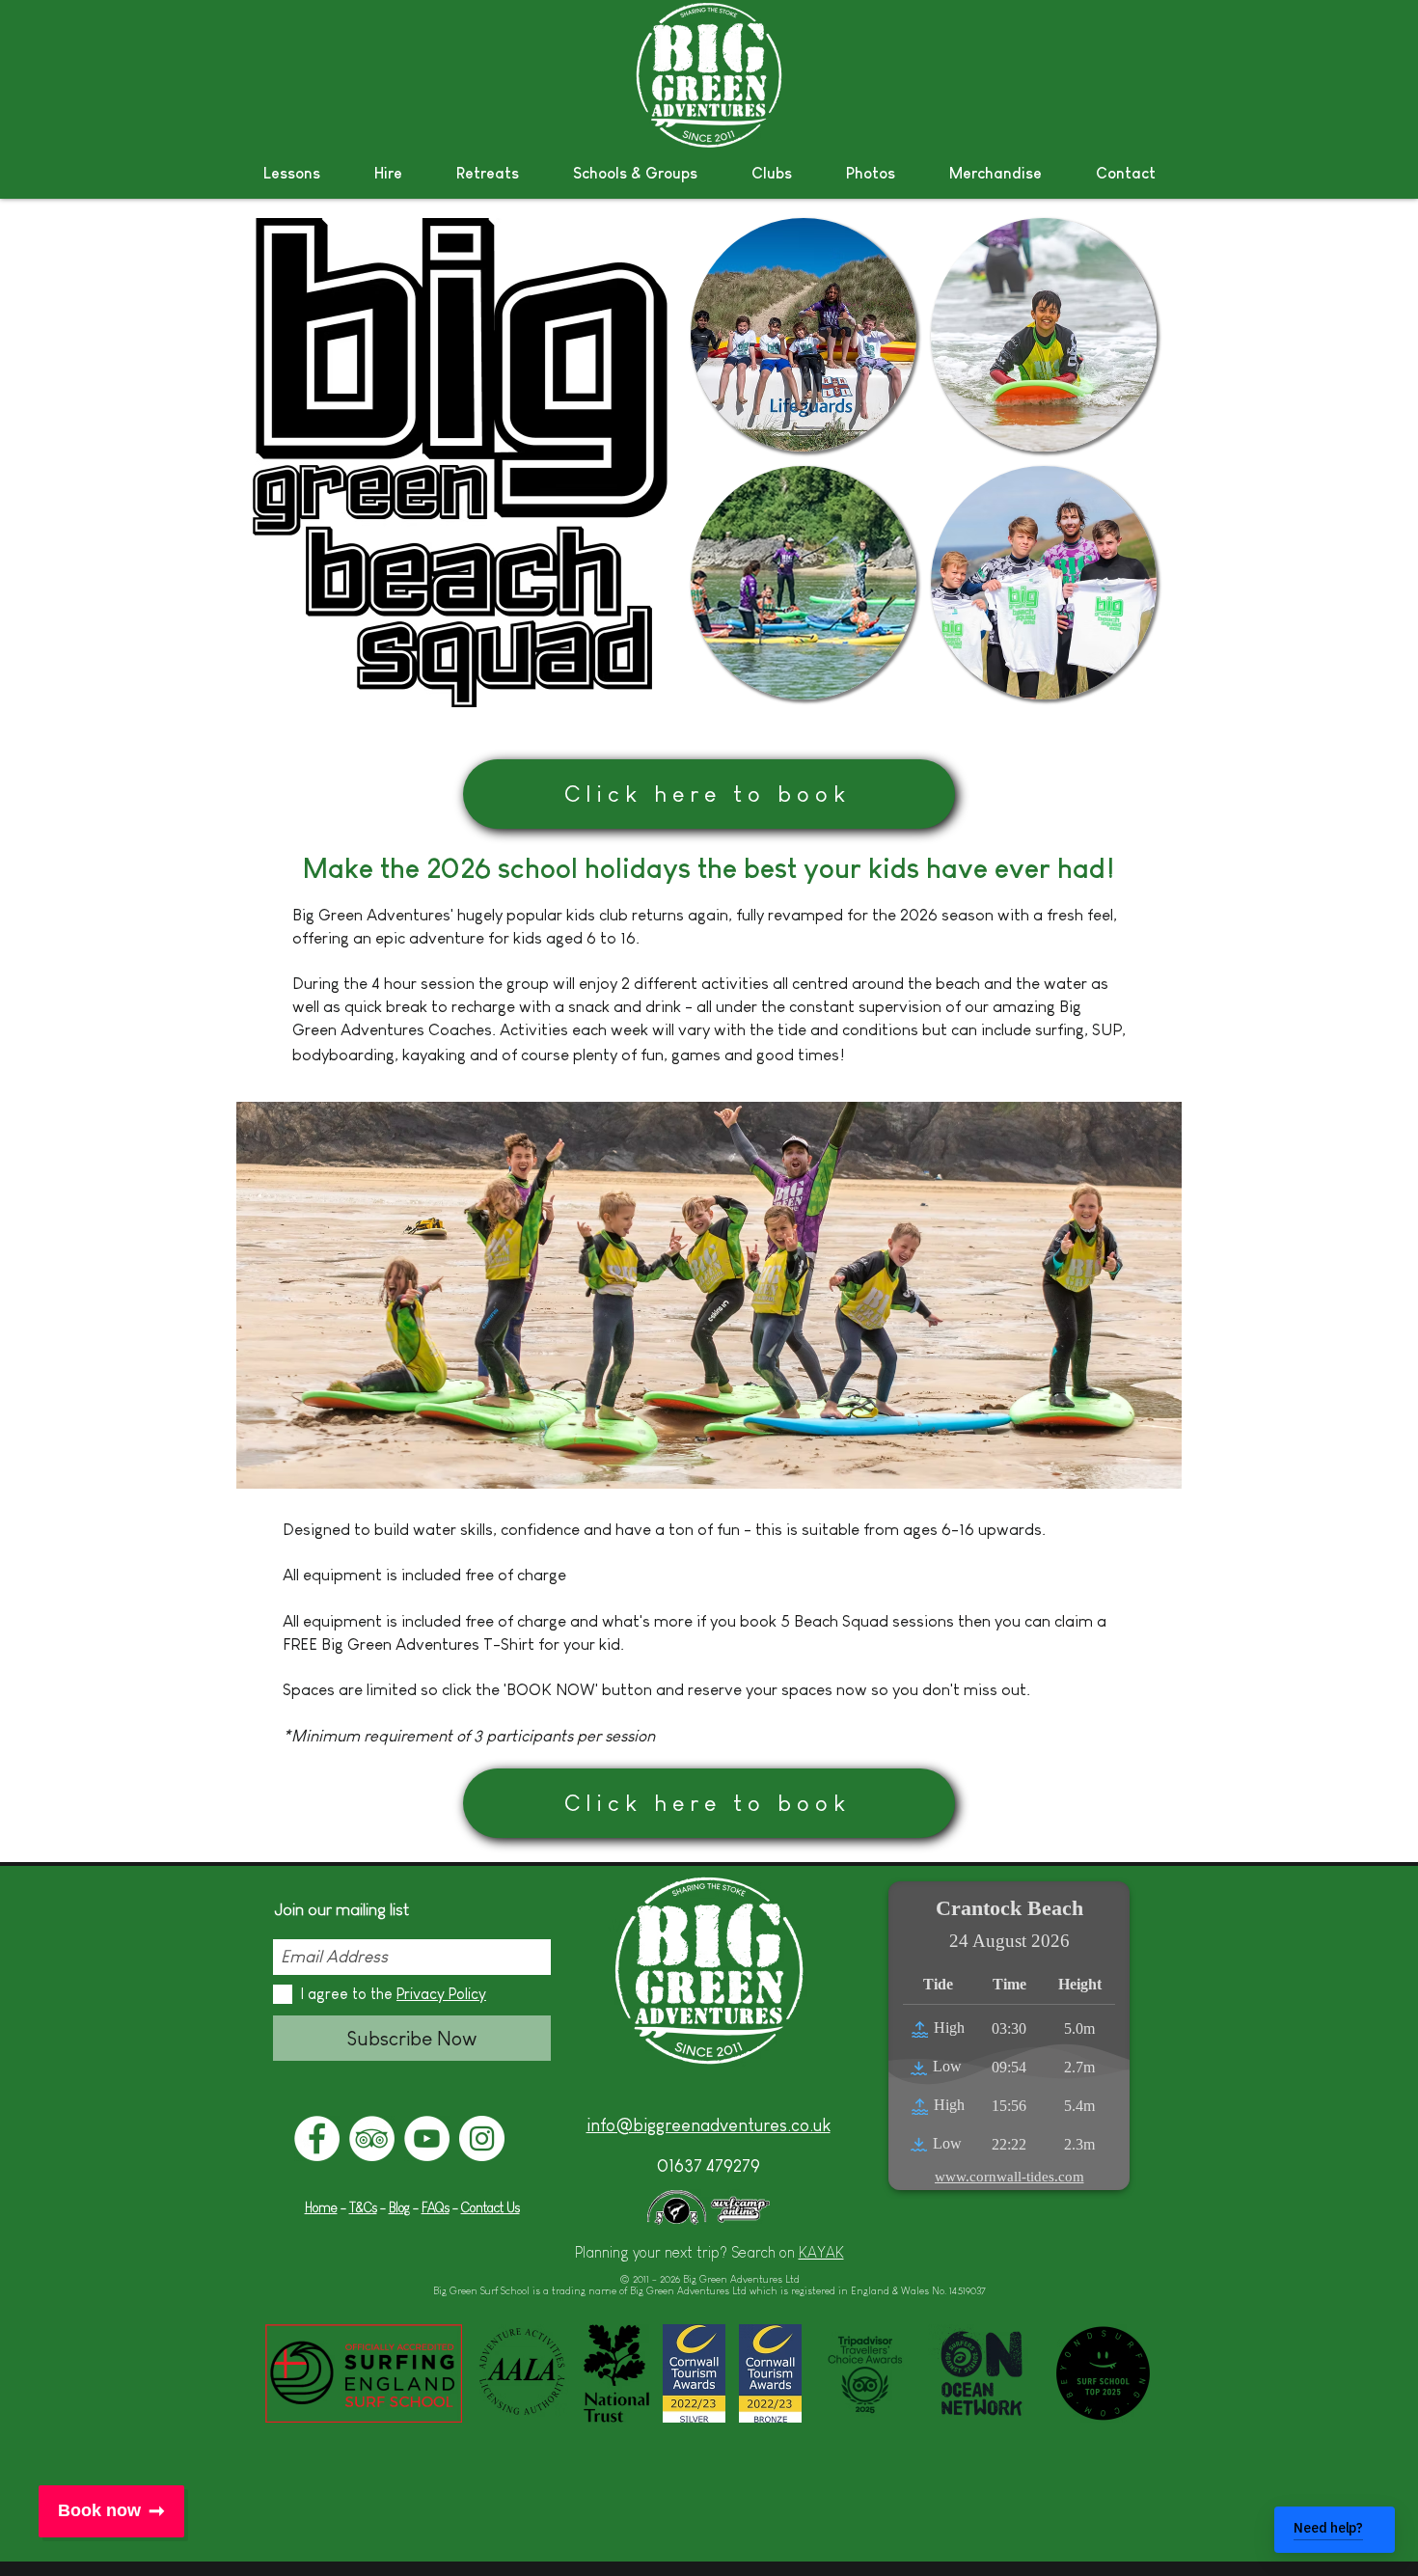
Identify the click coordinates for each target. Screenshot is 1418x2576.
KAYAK (821, 2252)
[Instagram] (482, 2138)
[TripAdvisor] (372, 2138)
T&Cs (363, 2207)
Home (321, 2207)
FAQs (436, 2207)
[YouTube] (427, 2138)
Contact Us (491, 2207)
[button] (292, 173)
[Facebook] (317, 2138)
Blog (399, 2207)
